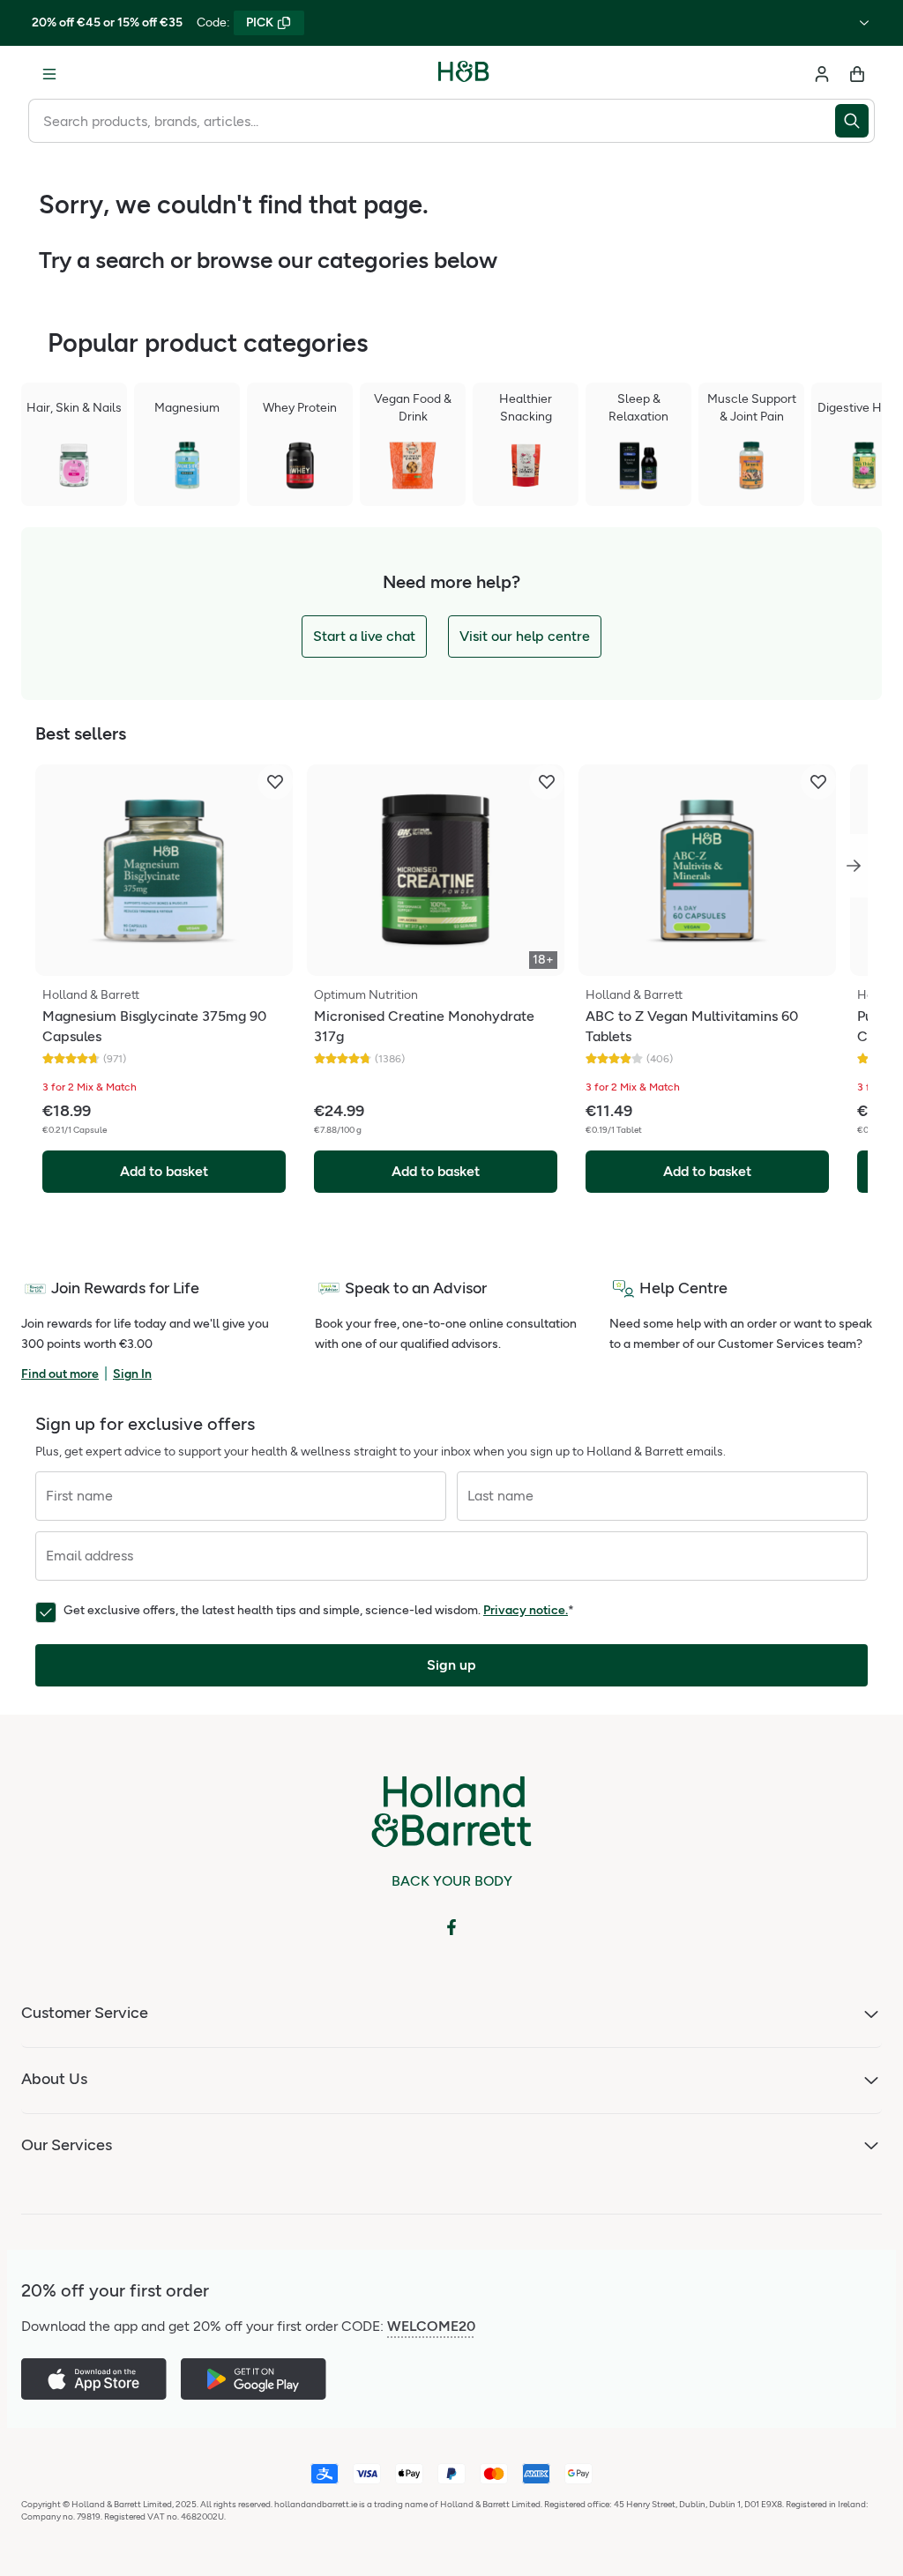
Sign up (451, 1665)
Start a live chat (364, 636)
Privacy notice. (526, 1610)
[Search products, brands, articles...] (855, 121)
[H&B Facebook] (451, 1927)
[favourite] (275, 782)
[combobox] (432, 121)
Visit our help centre (525, 636)
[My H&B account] (822, 74)
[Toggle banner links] (864, 23)
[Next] (854, 866)
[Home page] (464, 74)
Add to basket (164, 1171)
